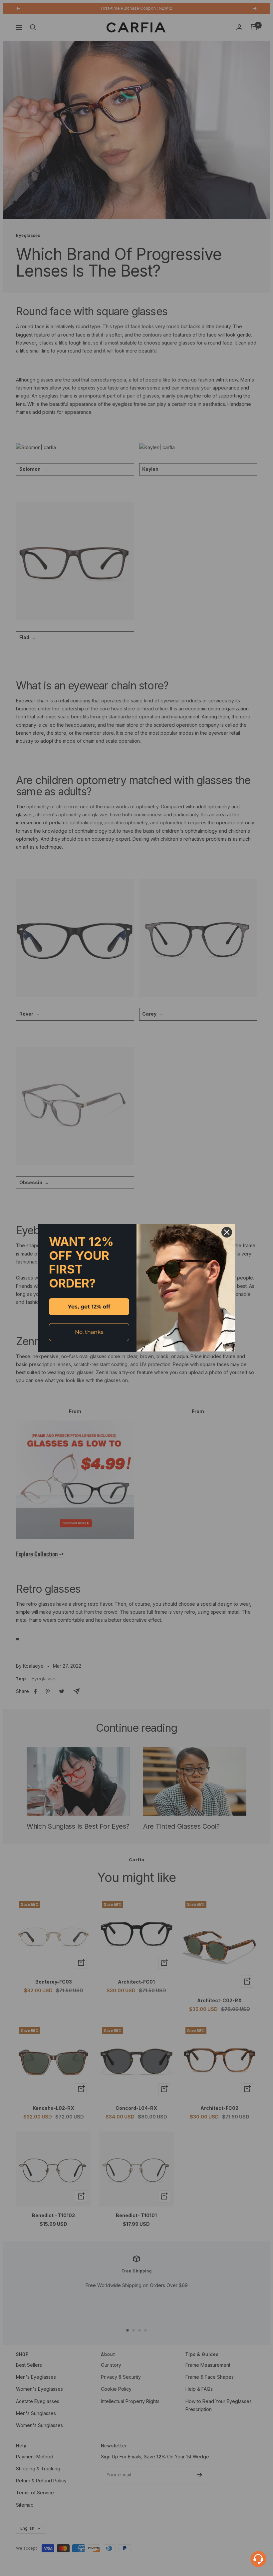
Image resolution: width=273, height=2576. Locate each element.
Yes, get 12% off (89, 1307)
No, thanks (89, 1332)
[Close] (227, 1232)
